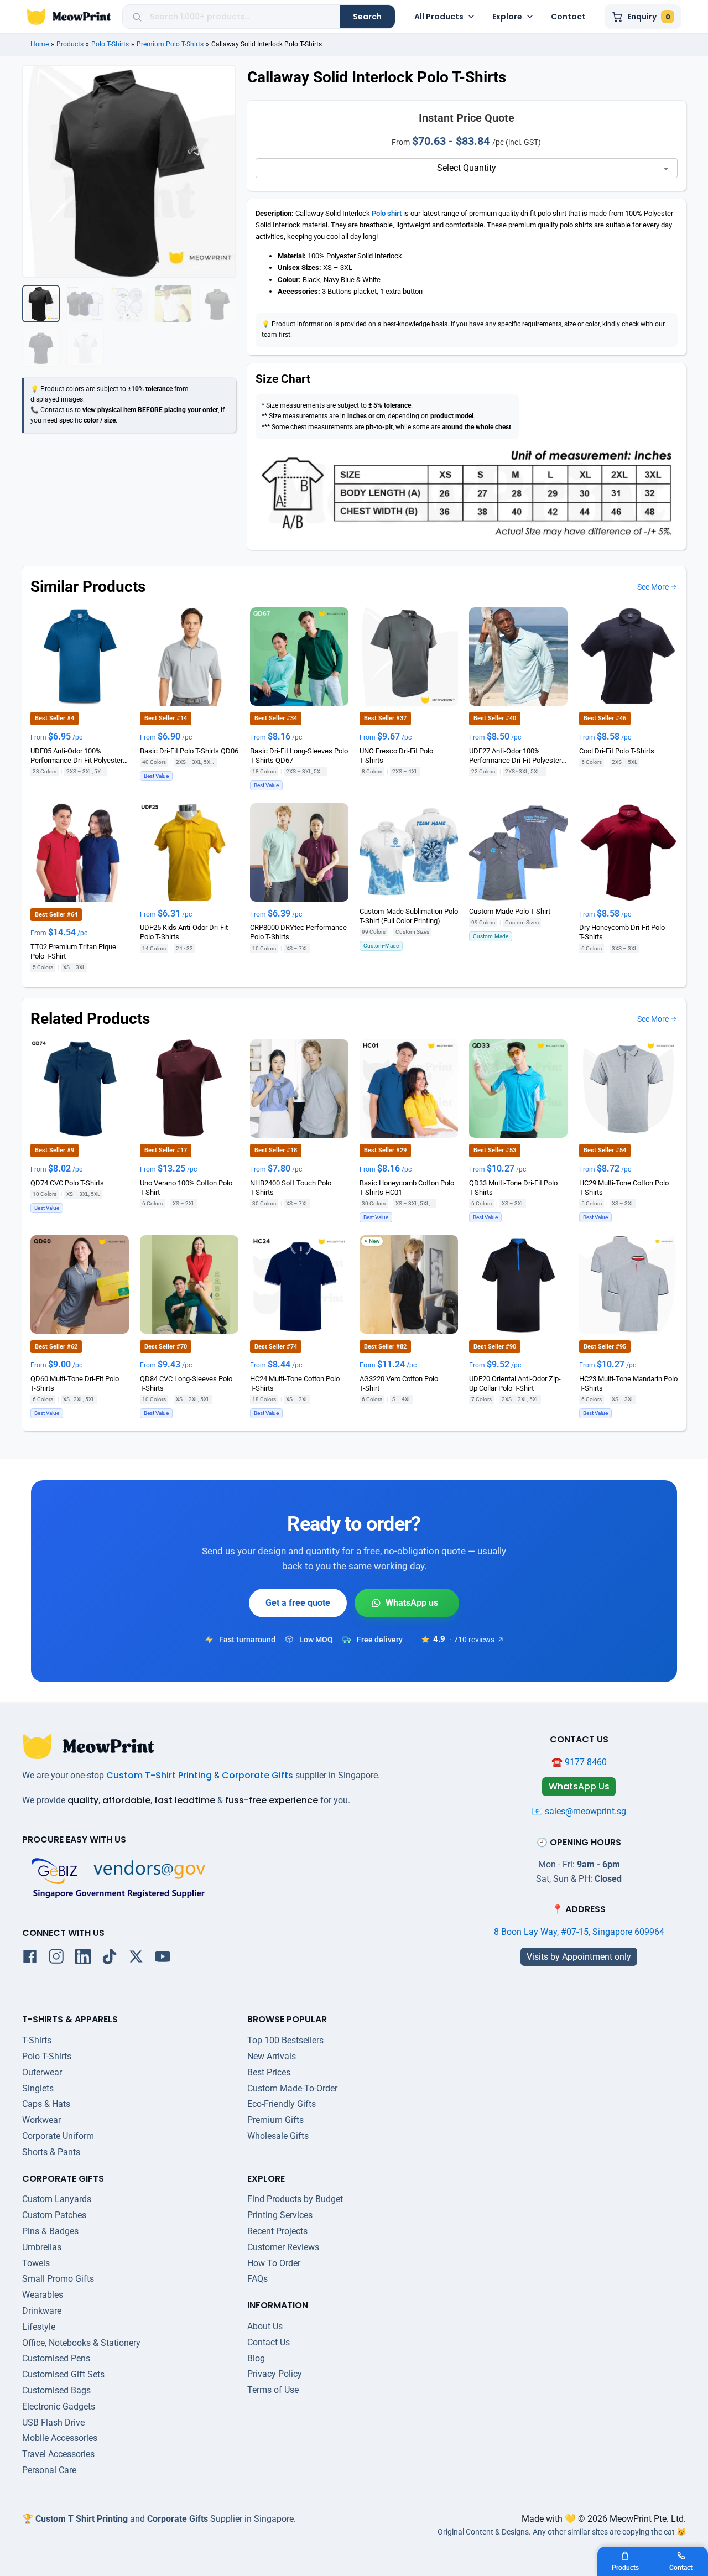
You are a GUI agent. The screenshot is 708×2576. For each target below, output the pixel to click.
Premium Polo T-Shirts (170, 44)
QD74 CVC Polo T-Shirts (67, 1182)
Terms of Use (273, 2390)
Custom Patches (54, 2215)
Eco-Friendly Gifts (282, 2104)
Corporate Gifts (257, 1775)
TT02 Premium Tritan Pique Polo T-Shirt (73, 951)
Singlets (38, 2088)
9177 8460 (586, 1762)
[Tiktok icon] (110, 1959)
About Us (265, 2326)
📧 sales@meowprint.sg (579, 1811)
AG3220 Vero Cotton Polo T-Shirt (399, 1383)
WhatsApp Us (407, 1603)
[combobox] (241, 17)
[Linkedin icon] (83, 1959)
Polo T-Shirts (110, 44)
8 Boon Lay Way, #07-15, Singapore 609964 (579, 1932)
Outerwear (42, 2072)
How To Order (274, 2263)
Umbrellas (42, 2247)
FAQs (257, 2279)
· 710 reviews (472, 1640)
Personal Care (49, 2470)
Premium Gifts (275, 2120)
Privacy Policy (275, 2374)
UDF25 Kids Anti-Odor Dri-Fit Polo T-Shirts (184, 932)
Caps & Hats (46, 2104)
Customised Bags (56, 2390)
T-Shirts (37, 2040)
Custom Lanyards (57, 2199)
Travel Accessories (58, 2454)
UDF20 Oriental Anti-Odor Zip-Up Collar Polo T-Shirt (515, 1383)
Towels (36, 2263)
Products (70, 44)
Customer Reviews (283, 2247)
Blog (256, 2358)
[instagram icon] (56, 1959)
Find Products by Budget (295, 2199)
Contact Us (269, 2342)
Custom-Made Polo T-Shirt (510, 911)
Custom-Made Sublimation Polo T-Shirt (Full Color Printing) (409, 915)
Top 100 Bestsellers (285, 2040)
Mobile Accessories (60, 2438)
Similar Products (88, 587)
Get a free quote (298, 1603)
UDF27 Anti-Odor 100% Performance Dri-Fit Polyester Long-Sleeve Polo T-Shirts (515, 756)
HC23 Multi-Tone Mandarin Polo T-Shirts (628, 1383)
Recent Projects (277, 2231)
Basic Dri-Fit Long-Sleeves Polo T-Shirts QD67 (299, 755)
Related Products (90, 1019)
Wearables (43, 2295)
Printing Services (280, 2215)
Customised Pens (56, 2358)
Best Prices (269, 2072)
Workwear (41, 2120)
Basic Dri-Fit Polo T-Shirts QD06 (189, 750)
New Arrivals (272, 2056)
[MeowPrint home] (69, 17)
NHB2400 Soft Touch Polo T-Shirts (291, 1187)
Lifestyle (39, 2327)
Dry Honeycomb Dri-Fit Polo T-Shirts (622, 932)
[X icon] (136, 1959)
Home (40, 44)
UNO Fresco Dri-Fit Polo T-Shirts (396, 755)
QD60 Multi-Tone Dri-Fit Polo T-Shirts (75, 1383)
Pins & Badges (50, 2231)
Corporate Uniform (58, 2136)
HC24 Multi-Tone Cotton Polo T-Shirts (295, 1383)
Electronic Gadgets (59, 2406)
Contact (568, 17)
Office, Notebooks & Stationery (81, 2343)
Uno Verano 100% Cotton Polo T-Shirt (186, 1187)
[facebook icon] (30, 1959)
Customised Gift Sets (63, 2374)
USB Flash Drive (53, 2423)
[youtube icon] (163, 1959)
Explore (507, 17)
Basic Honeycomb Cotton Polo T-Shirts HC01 (407, 1187)
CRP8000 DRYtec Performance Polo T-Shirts (298, 932)
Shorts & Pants (51, 2152)
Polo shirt (387, 213)
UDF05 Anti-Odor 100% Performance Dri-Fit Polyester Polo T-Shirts (77, 756)
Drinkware (42, 2311)
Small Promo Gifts (58, 2279)
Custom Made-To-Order (292, 2088)
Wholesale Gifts (278, 2136)
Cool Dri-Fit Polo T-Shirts (617, 750)
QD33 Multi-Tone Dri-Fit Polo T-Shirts (513, 1187)
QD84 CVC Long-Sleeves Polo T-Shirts (186, 1383)
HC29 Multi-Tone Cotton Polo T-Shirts (624, 1187)
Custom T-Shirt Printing (159, 1775)
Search (367, 17)
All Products (439, 17)
